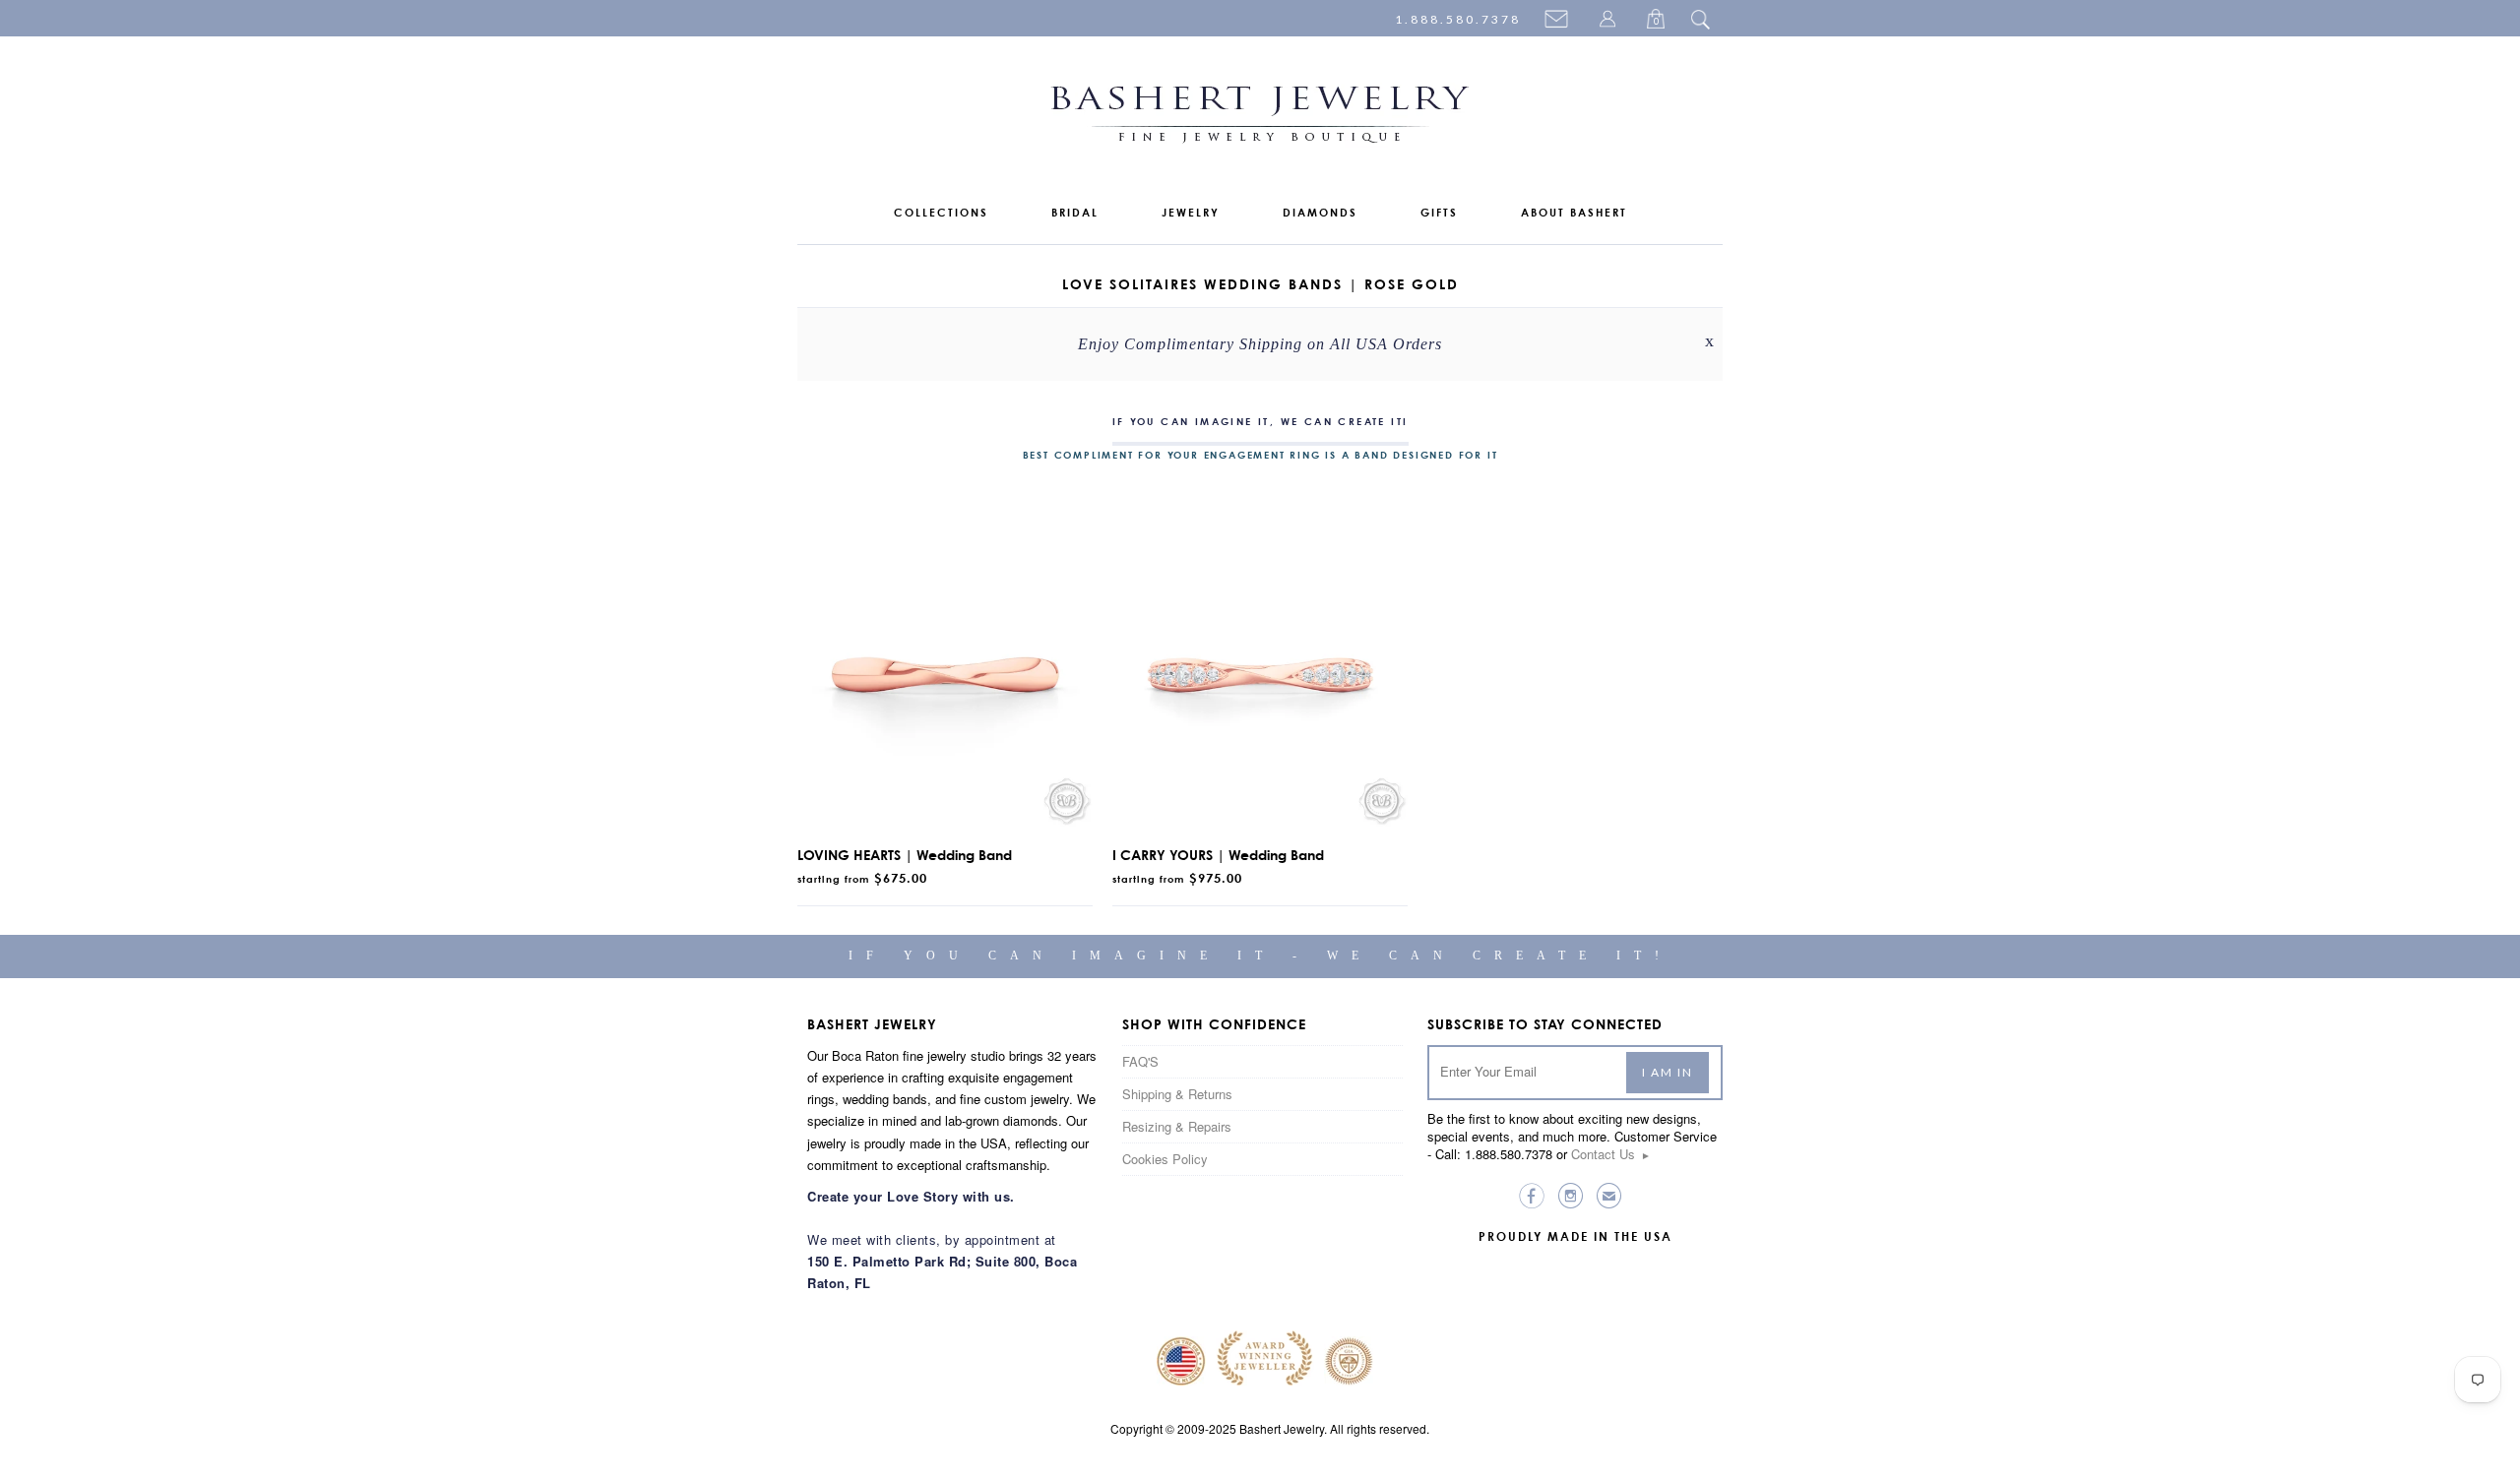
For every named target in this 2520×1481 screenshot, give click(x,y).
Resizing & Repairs (1177, 1126)
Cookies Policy (1165, 1159)
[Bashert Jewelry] (1260, 119)
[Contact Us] (1559, 21)
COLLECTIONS (941, 213)
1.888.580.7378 (1458, 19)
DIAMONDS (1320, 213)
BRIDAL (1075, 213)
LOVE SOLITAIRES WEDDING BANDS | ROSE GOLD (1260, 284)
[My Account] (1610, 21)
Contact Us (1611, 1154)
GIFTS (1439, 213)
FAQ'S (1140, 1061)
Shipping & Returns (1177, 1094)
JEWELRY (1191, 213)
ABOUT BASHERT (1574, 213)
